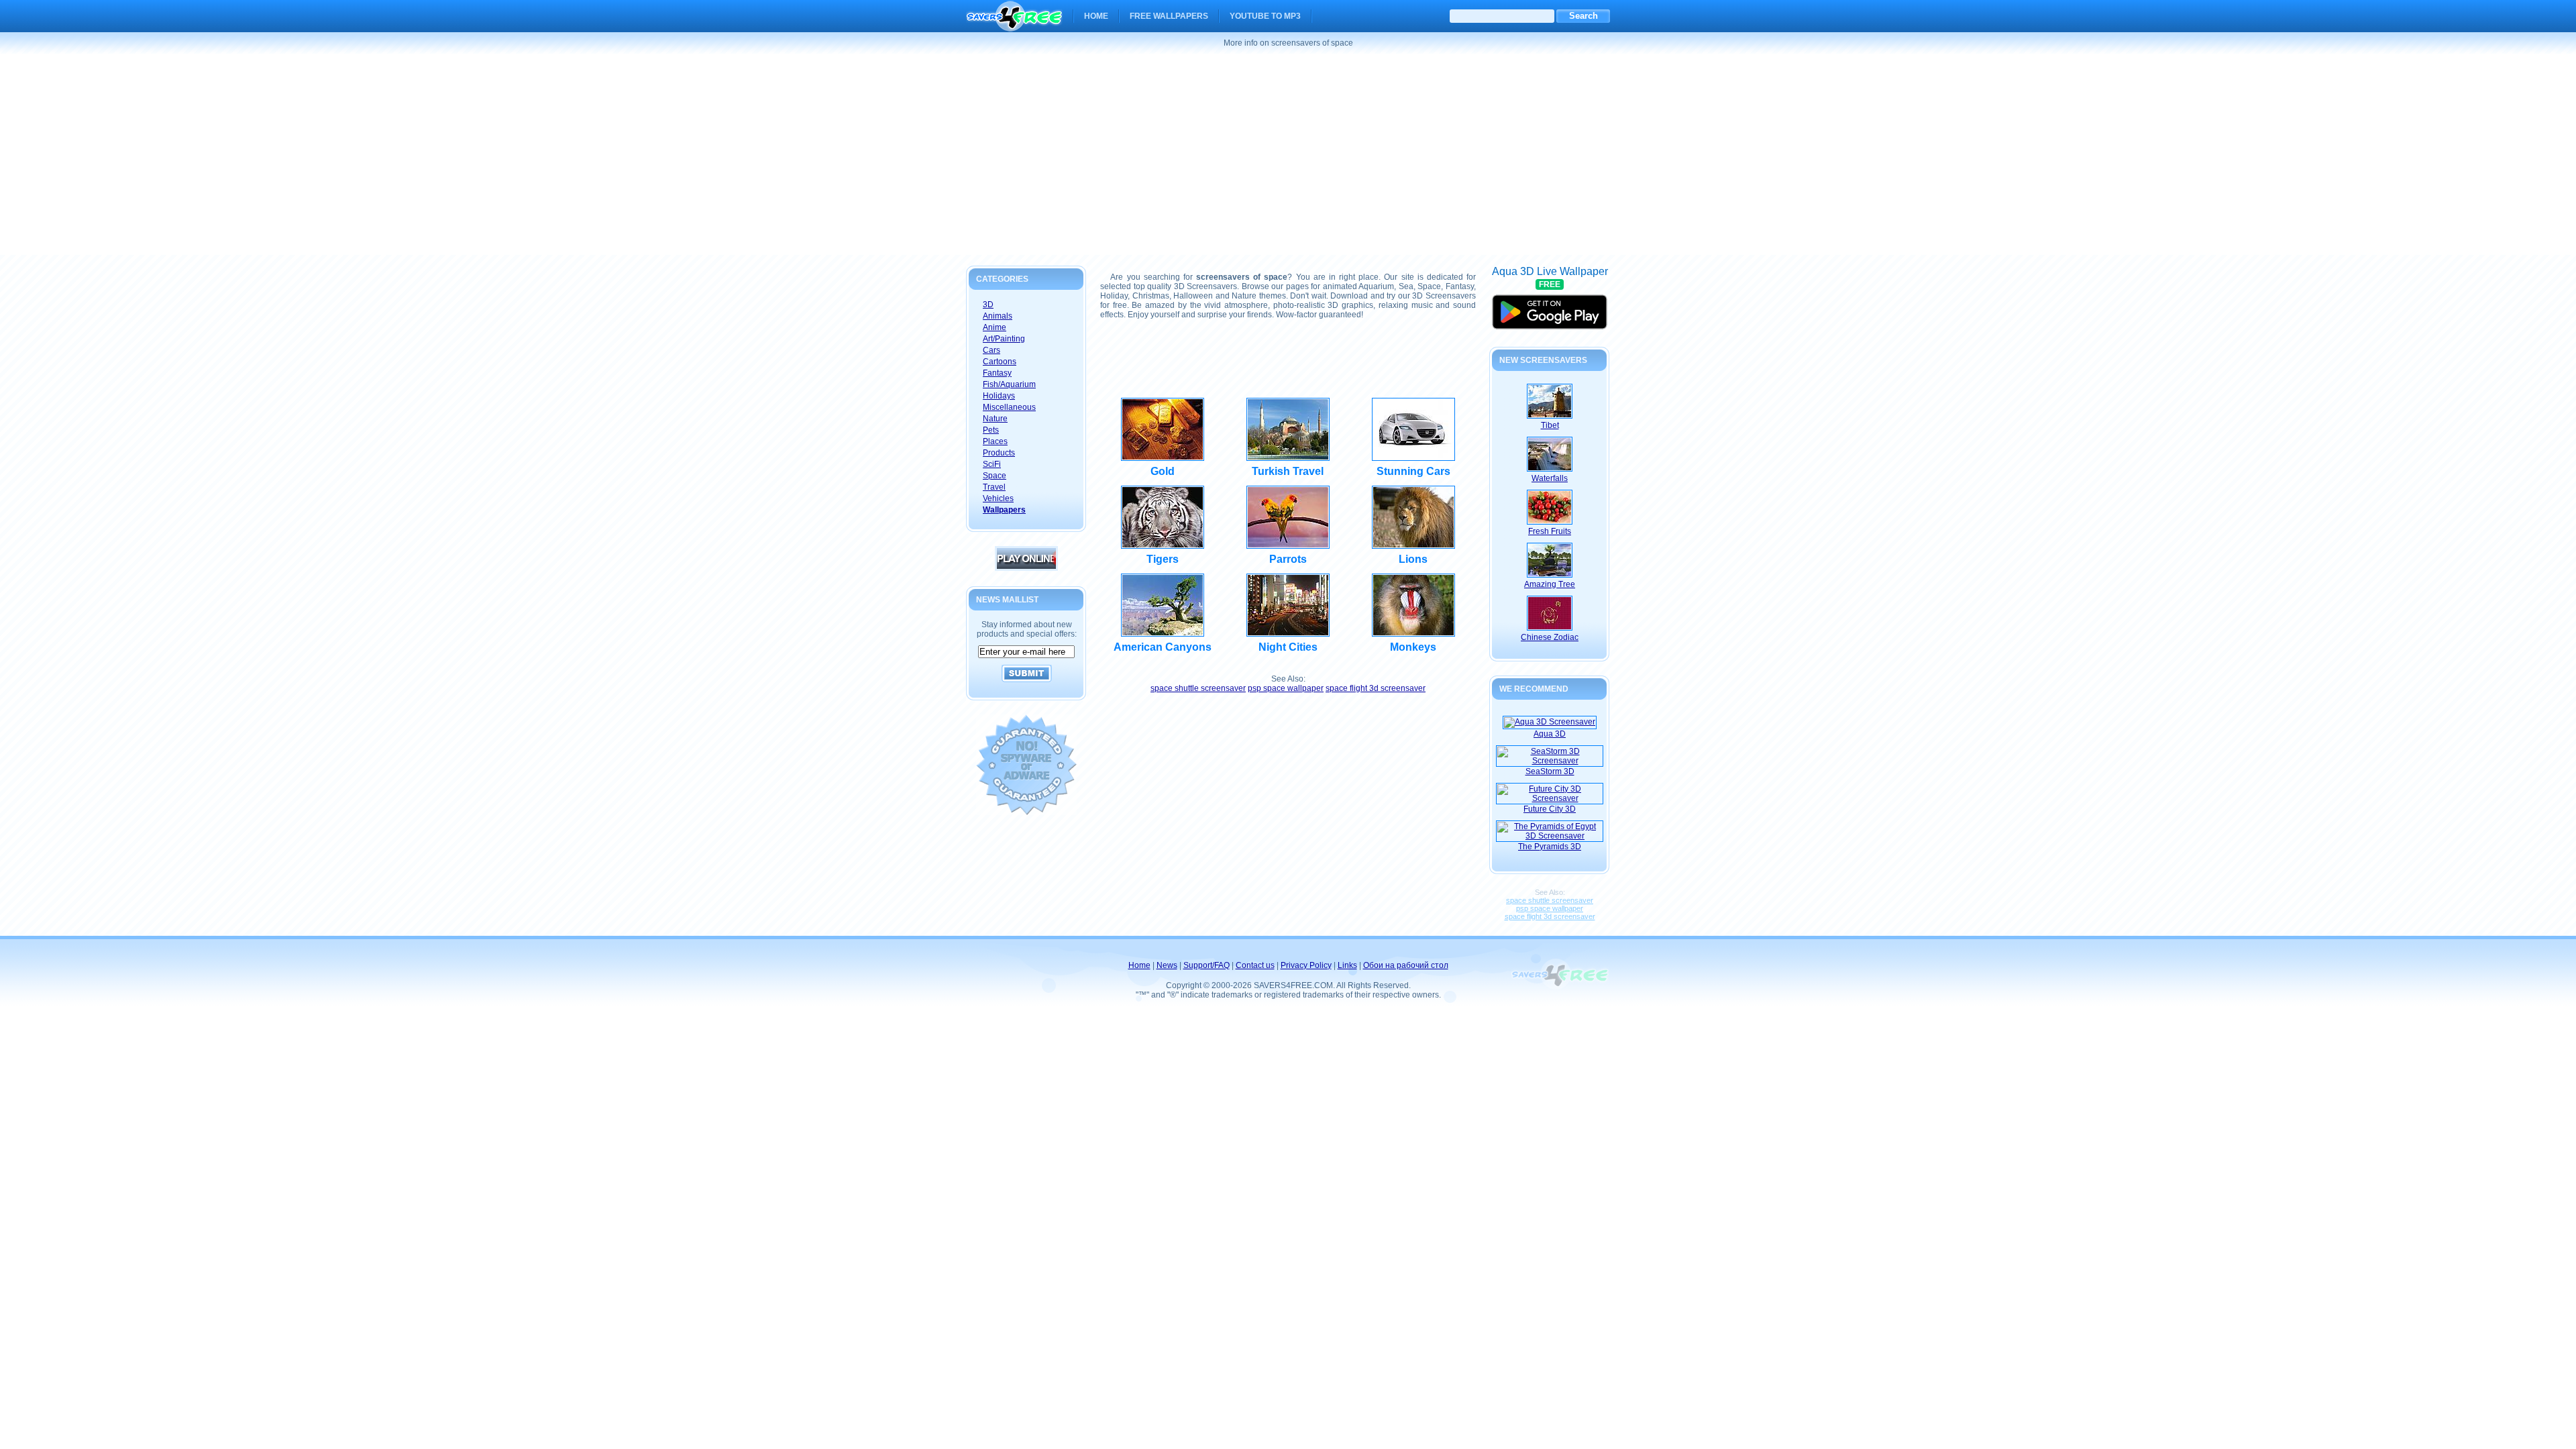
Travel (994, 487)
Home (1096, 16)
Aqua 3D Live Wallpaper (1550, 306)
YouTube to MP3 (1265, 16)
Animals (998, 316)
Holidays (999, 396)
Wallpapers (1004, 510)
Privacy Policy (1306, 965)
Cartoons (1000, 362)
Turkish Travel (1288, 471)
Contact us (1255, 965)
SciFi (992, 464)
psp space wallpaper (1286, 688)
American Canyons (1163, 647)
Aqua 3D (1550, 734)
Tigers (1163, 559)
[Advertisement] (1288, 154)
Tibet (1550, 425)
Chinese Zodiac (1550, 637)
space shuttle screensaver (1198, 688)
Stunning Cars (1413, 471)
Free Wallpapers (1169, 16)
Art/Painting (1004, 339)
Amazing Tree (1550, 584)
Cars (991, 350)
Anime (995, 327)
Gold (1163, 471)
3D (988, 305)
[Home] (1014, 23)
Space (995, 476)
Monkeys (1413, 647)
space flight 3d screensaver (1376, 688)
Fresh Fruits (1550, 531)
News (1167, 965)
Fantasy (997, 373)
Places (995, 441)
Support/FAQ (1206, 965)
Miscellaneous (1009, 407)
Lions (1413, 559)
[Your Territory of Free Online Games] (1026, 568)
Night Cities (1288, 647)
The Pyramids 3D (1550, 847)
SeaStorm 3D (1550, 771)
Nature (995, 419)
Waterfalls (1550, 478)
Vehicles (998, 498)
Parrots (1288, 559)
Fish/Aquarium (1009, 384)
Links (1347, 965)
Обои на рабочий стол (1406, 965)
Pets (991, 430)
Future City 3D (1550, 809)
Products (999, 453)
